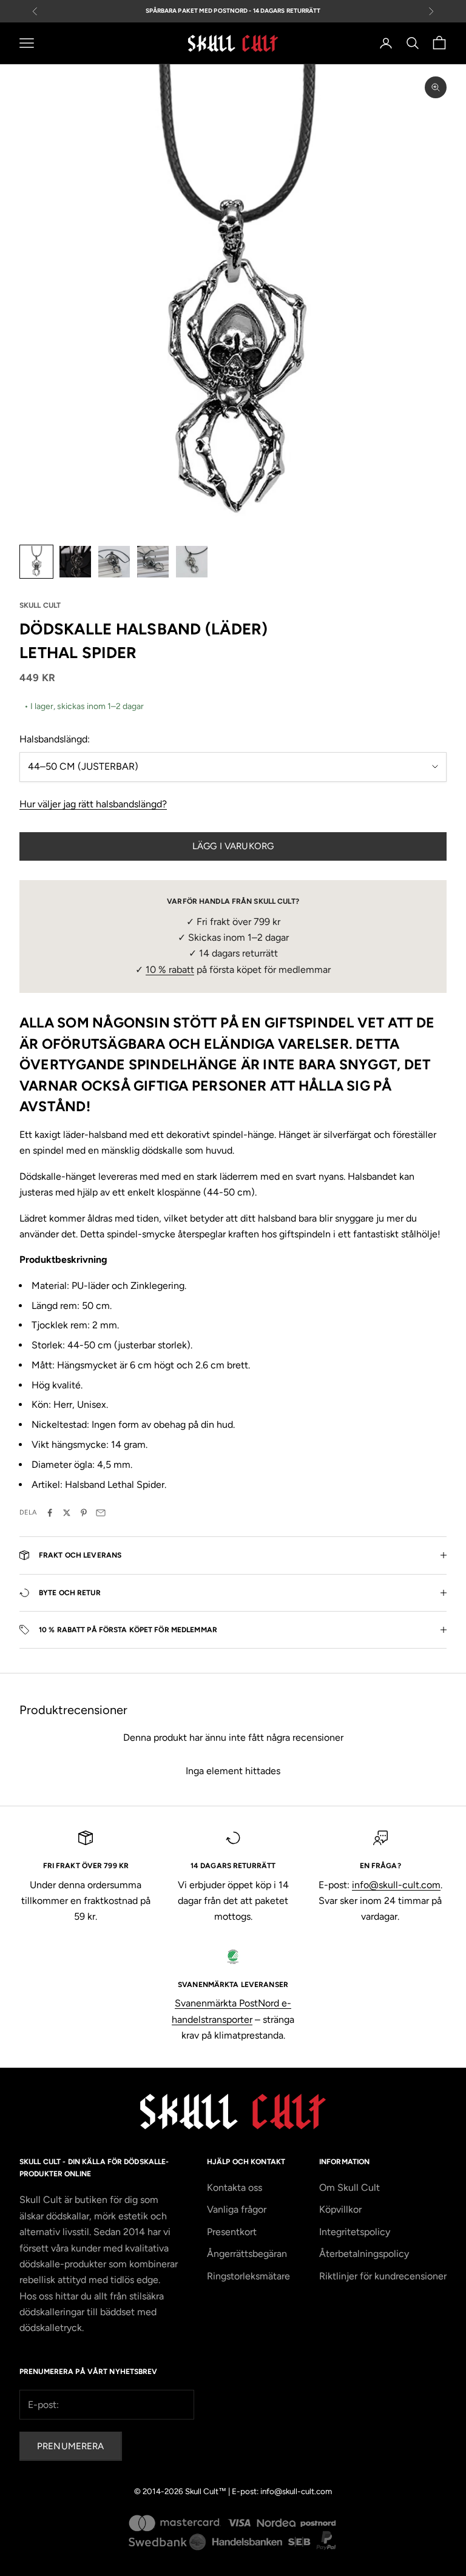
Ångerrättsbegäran (247, 2254)
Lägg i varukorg (233, 846)
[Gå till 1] (36, 562)
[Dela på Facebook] (50, 1513)
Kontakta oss (235, 2188)
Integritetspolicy (355, 2232)
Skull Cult (40, 605)
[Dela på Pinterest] (84, 1513)
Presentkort (232, 2232)
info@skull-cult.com (396, 1885)
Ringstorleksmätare (248, 2276)
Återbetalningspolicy (364, 2254)
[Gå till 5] (192, 562)
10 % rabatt (170, 970)
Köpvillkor (340, 2209)
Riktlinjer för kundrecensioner (383, 2276)
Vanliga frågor (237, 2209)
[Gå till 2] (75, 562)
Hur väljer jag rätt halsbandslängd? (93, 804)
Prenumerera (71, 2446)
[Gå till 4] (153, 562)
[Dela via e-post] (101, 1513)
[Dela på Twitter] (67, 1513)
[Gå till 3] (114, 562)
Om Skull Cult (349, 2188)
